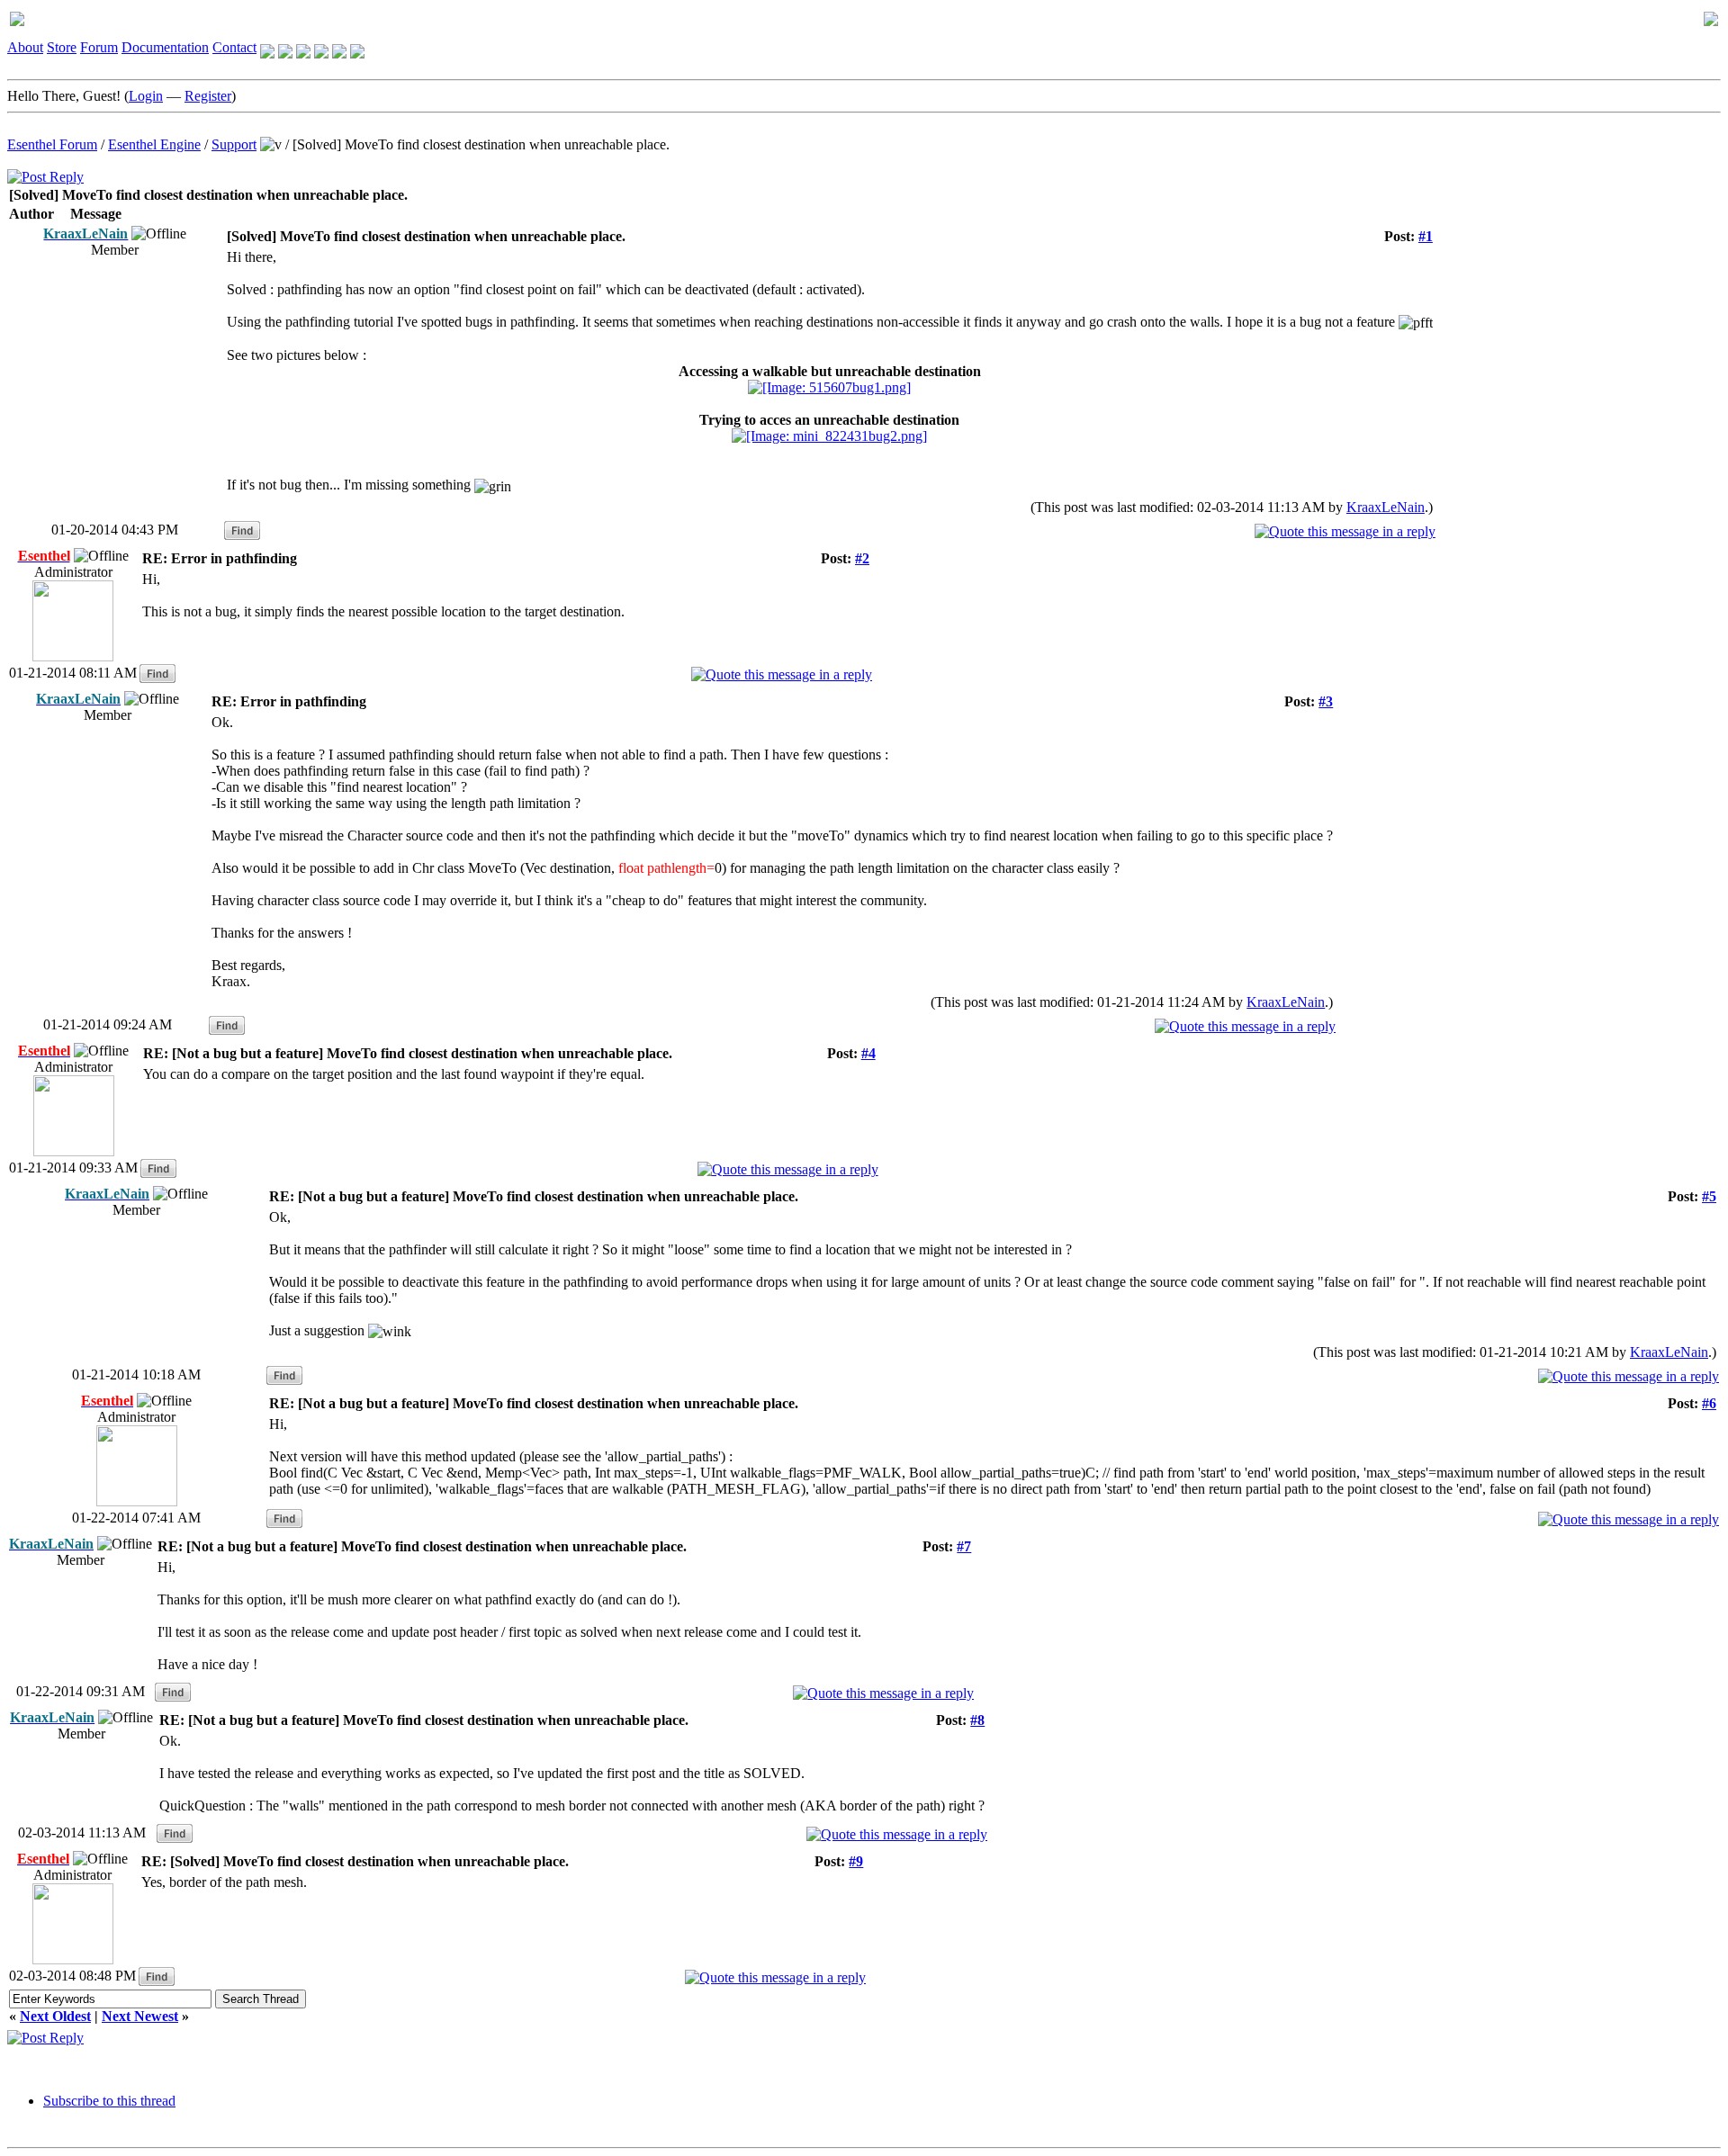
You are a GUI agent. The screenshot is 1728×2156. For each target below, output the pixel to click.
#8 (977, 1720)
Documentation (165, 47)
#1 (1426, 236)
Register (208, 96)
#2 (862, 558)
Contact (234, 47)
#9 (856, 1861)
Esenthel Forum (52, 144)
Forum (99, 47)
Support (234, 144)
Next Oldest (55, 2016)
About (25, 47)
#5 (1709, 1196)
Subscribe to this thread (109, 2101)
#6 (1709, 1403)
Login (146, 96)
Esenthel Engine (154, 144)
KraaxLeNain (1386, 507)
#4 (868, 1053)
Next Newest (140, 2016)
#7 (964, 1546)
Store (62, 47)
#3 (1326, 701)
